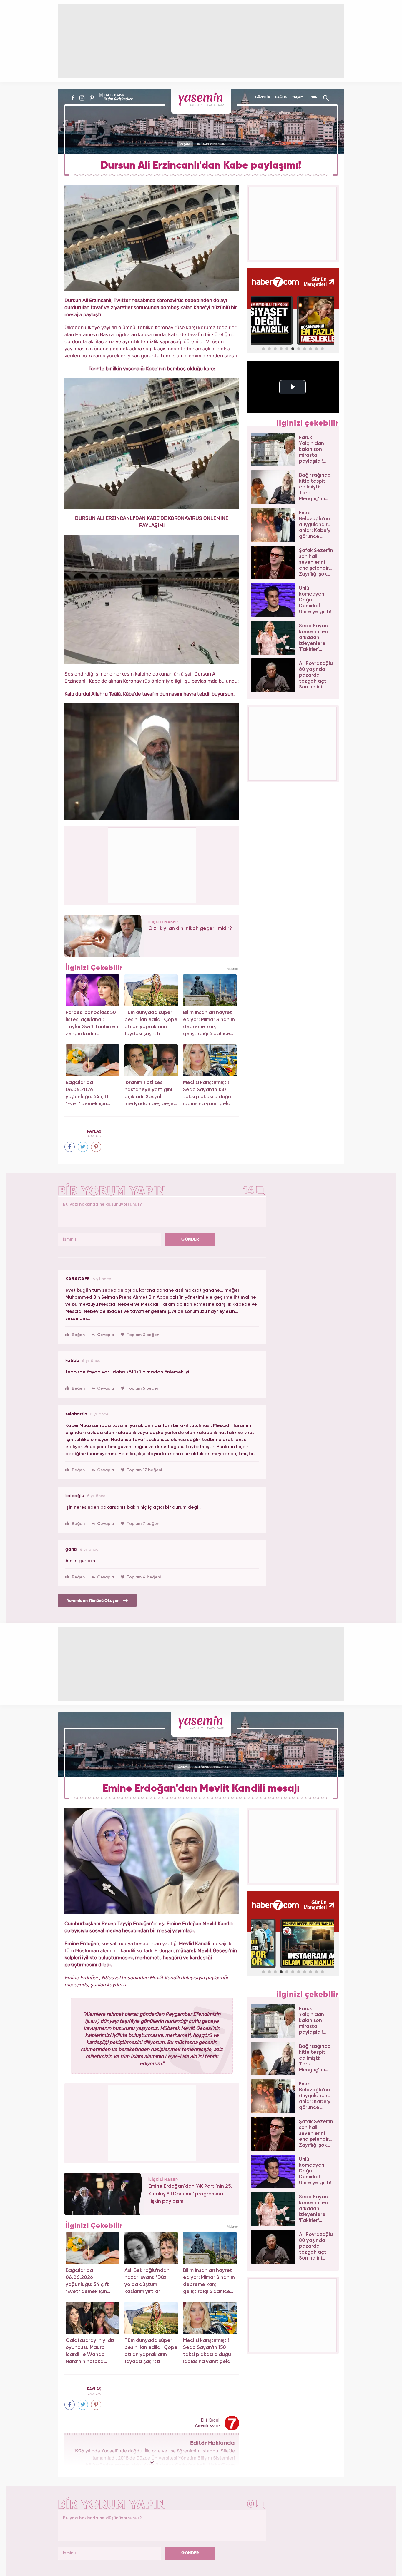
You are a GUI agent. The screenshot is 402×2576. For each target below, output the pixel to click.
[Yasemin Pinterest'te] (92, 98)
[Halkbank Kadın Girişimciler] (115, 98)
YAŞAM (298, 97)
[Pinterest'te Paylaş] (96, 1147)
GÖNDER (190, 1239)
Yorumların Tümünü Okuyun (94, 1601)
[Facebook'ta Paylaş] (70, 1147)
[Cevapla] (103, 1335)
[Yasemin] (201, 101)
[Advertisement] (152, 864)
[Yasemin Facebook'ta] (73, 98)
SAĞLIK (281, 97)
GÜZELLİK (263, 97)
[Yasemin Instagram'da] (82, 98)
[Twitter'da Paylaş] (83, 1147)
